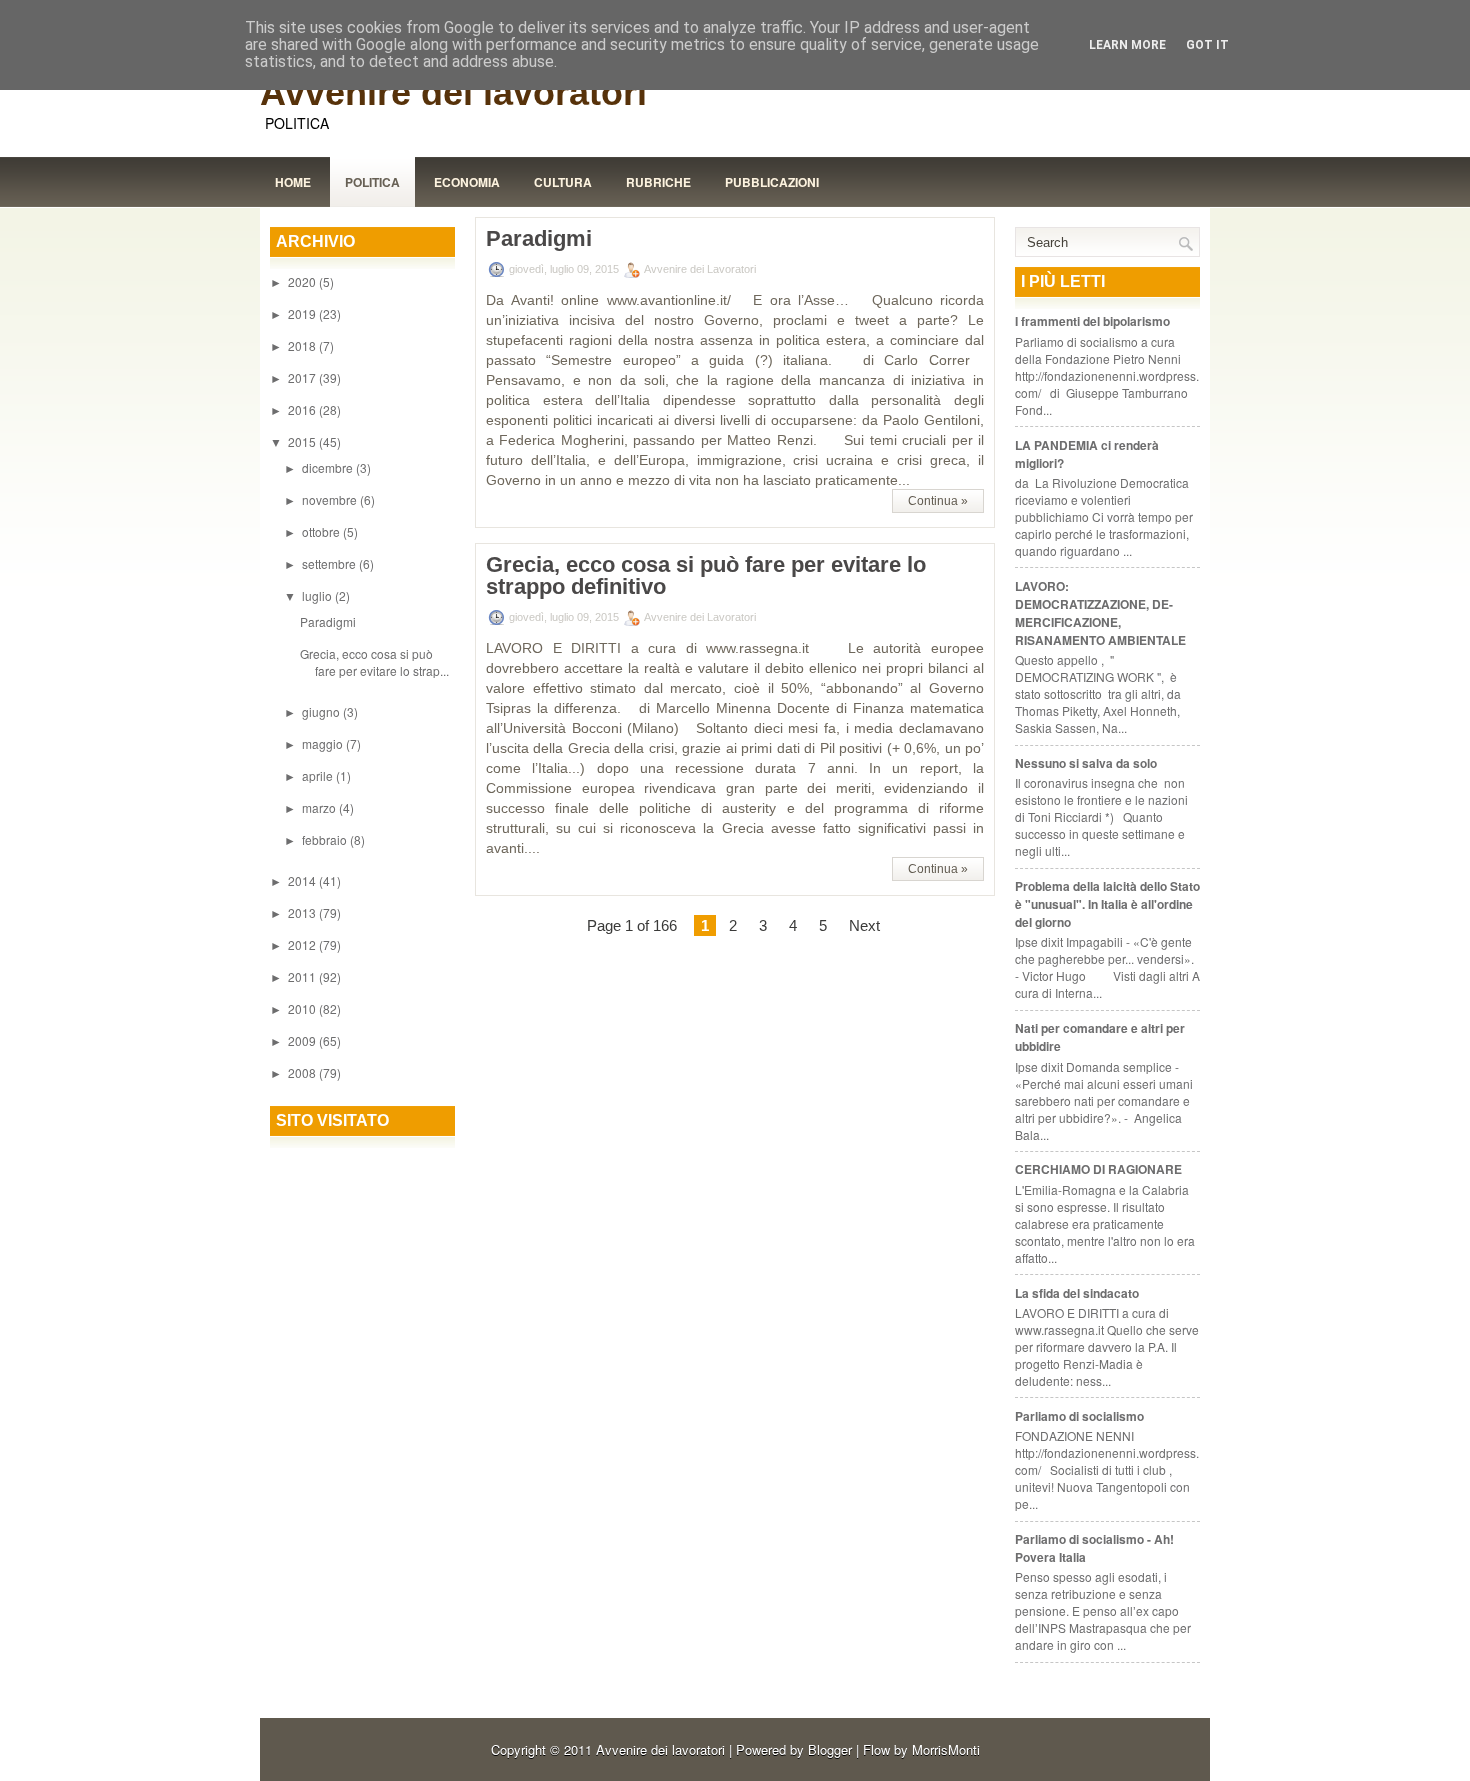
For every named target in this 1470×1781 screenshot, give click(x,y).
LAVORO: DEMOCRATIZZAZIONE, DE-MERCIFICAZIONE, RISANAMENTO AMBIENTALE (1100, 613)
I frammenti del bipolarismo (1092, 321)
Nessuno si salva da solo (1086, 763)
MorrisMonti (946, 1749)
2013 (303, 912)
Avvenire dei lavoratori (453, 92)
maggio (324, 743)
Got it (1207, 45)
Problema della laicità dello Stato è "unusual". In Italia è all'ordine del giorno (1107, 904)
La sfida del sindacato (1077, 1293)
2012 (303, 944)
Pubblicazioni (772, 182)
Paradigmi (328, 621)
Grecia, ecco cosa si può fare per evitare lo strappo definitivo (706, 576)
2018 (303, 345)
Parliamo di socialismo (1079, 1416)
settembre (330, 563)
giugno (322, 711)
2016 (303, 409)
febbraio (326, 839)
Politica (372, 182)
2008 (303, 1072)
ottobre (322, 531)
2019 (303, 313)
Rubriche (658, 182)
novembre (331, 499)
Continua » (938, 501)
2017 (303, 377)
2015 (303, 441)
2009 (303, 1040)
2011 (303, 976)
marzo (320, 807)
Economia (467, 182)
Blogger (830, 1749)
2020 (303, 281)
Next (864, 925)
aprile (319, 775)
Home (293, 182)
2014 (303, 880)
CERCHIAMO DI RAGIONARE (1098, 1169)
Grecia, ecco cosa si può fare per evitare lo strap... (374, 662)
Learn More (1127, 45)
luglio (318, 595)
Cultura (563, 182)
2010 (303, 1008)
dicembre (329, 467)
